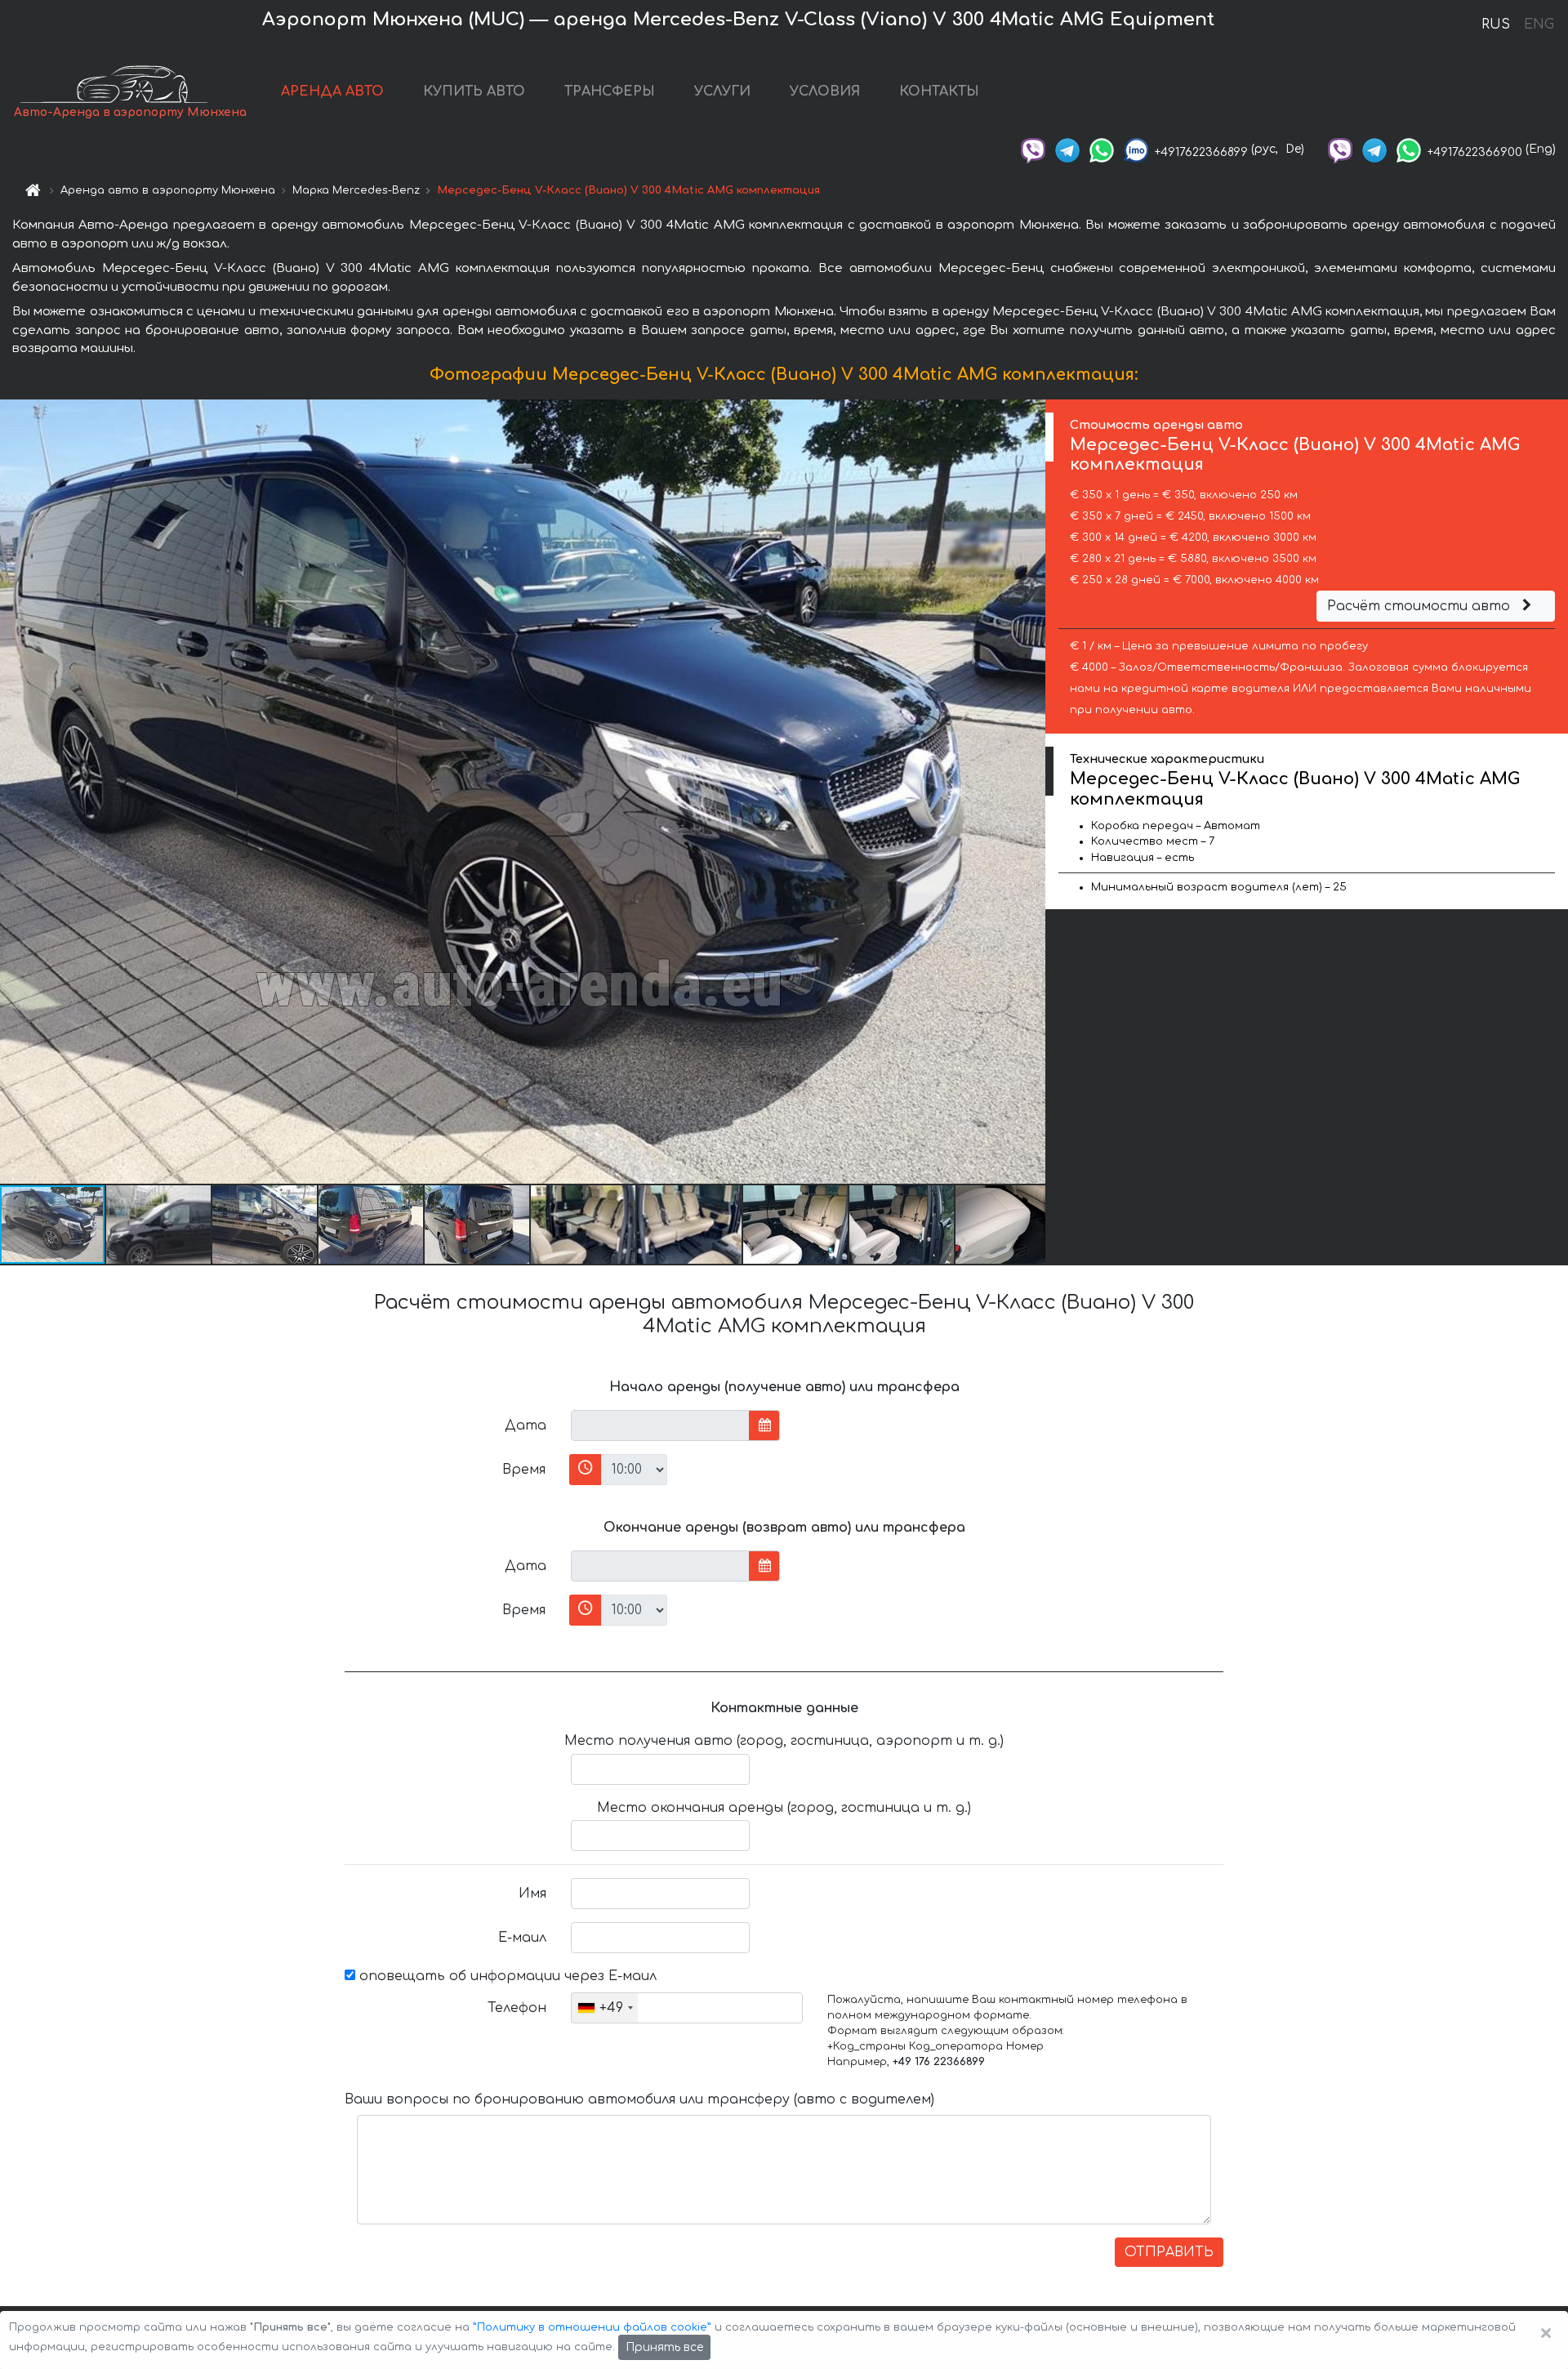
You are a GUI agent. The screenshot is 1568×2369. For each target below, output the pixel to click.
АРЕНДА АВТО (332, 91)
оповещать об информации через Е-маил (506, 1976)
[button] (159, 1225)
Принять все (664, 2347)
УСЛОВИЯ (825, 91)
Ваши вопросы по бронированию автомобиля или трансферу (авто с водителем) (639, 2099)
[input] (660, 1425)
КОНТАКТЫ (939, 91)
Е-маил (522, 1938)
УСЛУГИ (722, 91)
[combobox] (605, 2008)
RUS (1496, 25)
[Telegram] (1067, 149)
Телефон (517, 2008)
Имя (532, 1894)
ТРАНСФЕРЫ (610, 91)
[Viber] (1033, 149)
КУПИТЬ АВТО (474, 91)
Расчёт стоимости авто (1421, 606)
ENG (1539, 25)
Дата (526, 1425)
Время (524, 1470)
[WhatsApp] (1102, 149)
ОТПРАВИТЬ (1169, 2252)
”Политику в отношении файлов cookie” (592, 2327)
